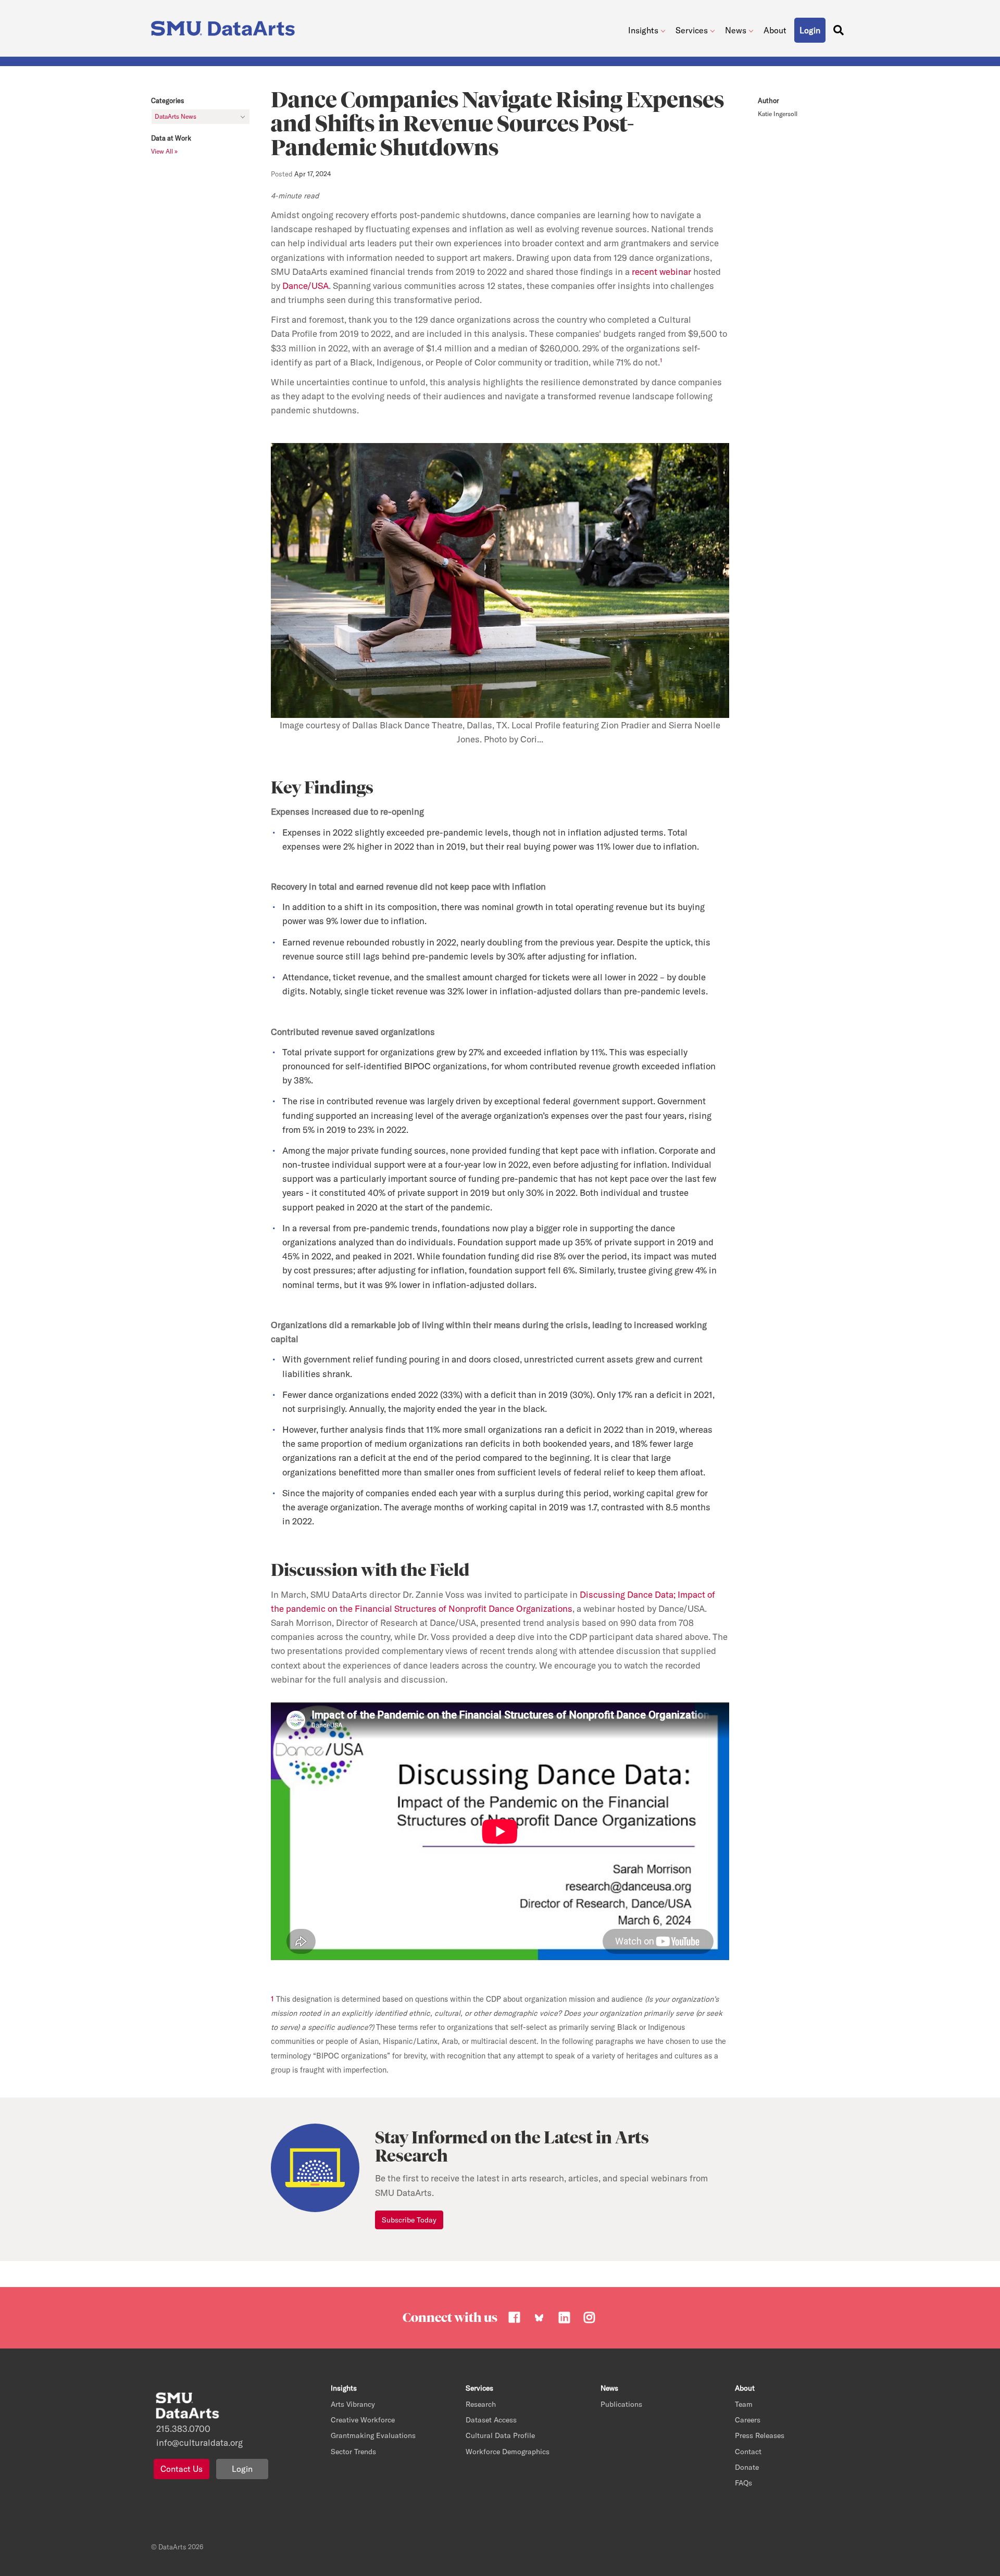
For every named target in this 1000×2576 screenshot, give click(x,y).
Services (692, 30)
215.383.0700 (183, 2428)
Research (481, 2404)
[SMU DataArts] (225, 26)
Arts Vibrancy (353, 2404)
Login (242, 2469)
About (775, 30)
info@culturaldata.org (199, 2442)
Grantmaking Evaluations (373, 2435)
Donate (747, 2467)
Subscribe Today (409, 2220)
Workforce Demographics (508, 2452)
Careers (748, 2420)
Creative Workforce (363, 2420)
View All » (164, 151)
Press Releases (760, 2435)
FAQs (743, 2483)
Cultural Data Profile (500, 2435)
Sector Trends (353, 2452)
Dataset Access (491, 2420)
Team (744, 2404)
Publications (621, 2404)
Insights (643, 30)
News (736, 30)
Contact (748, 2452)
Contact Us (182, 2469)
